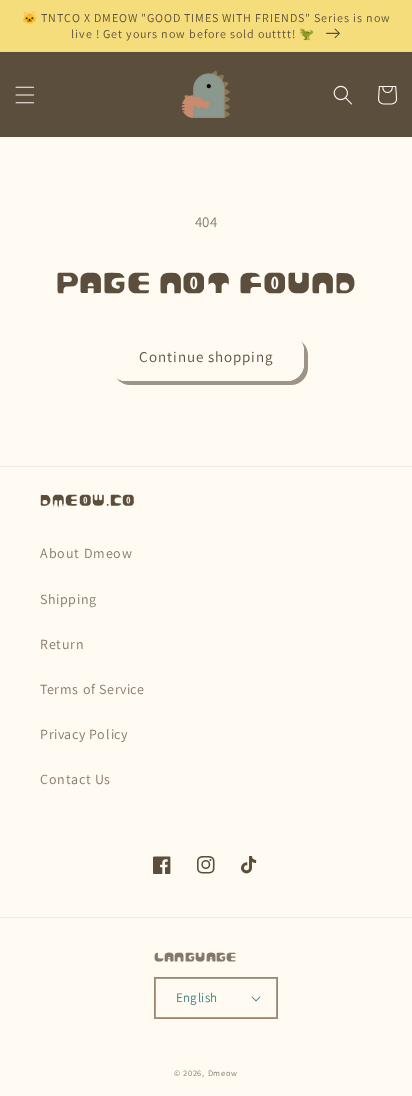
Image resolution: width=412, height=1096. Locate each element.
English (197, 997)
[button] (25, 95)
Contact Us (75, 779)
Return (62, 644)
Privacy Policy (83, 734)
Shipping (68, 599)
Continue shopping (206, 356)
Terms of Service (92, 689)
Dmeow (223, 1072)
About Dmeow (86, 553)
